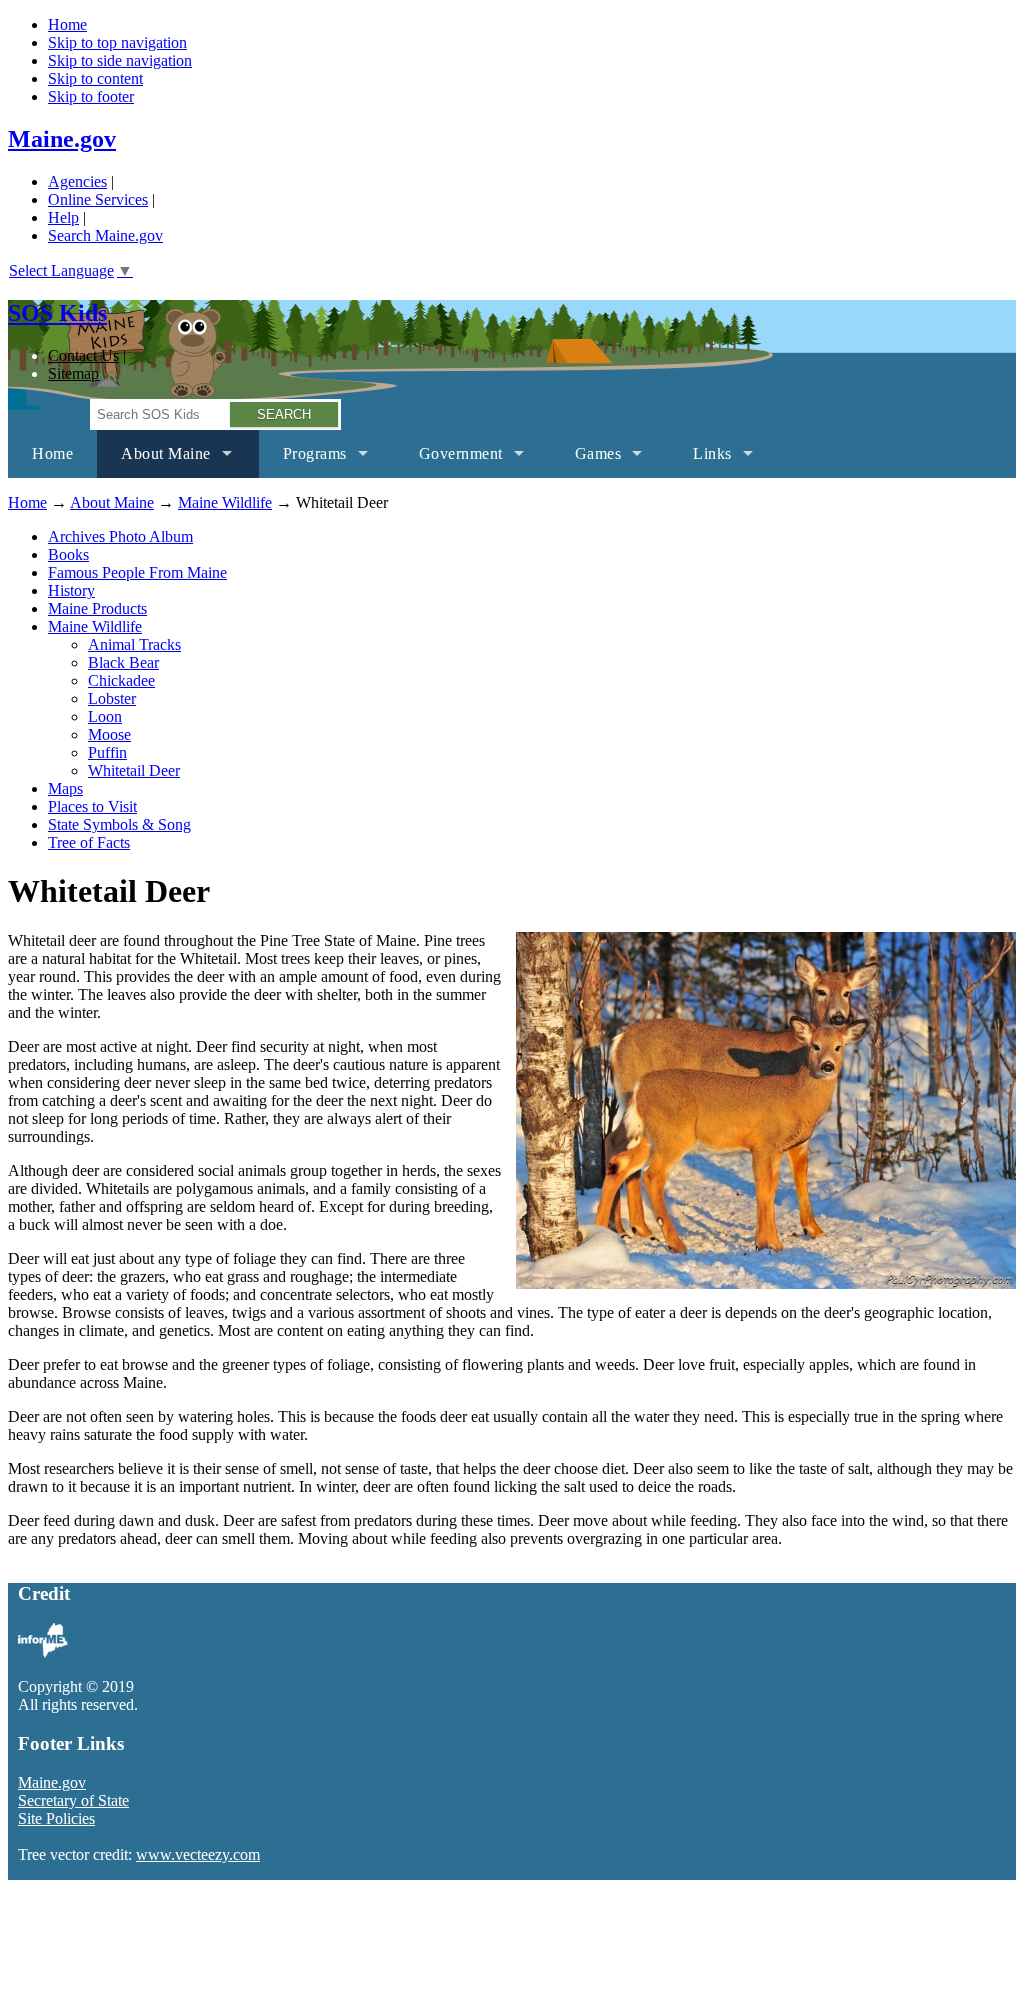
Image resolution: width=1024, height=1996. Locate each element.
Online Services (98, 199)
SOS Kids (57, 313)
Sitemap (73, 373)
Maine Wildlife (225, 502)
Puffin (107, 752)
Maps (65, 788)
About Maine (154, 461)
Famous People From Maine (137, 572)
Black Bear (123, 662)
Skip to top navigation (117, 42)
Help (63, 217)
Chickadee (121, 680)
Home (67, 24)
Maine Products (97, 608)
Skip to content (95, 78)
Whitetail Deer (134, 770)
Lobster (112, 698)
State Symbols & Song (119, 824)
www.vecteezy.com (198, 1854)
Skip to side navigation (120, 60)
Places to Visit (92, 806)
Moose (109, 734)
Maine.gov (62, 139)
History (71, 590)
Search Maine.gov (105, 235)
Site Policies (56, 1818)
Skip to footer (91, 96)
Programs (303, 461)
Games (586, 461)
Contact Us (83, 355)
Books (68, 554)
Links (700, 461)
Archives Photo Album (120, 536)
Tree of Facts (89, 842)
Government (449, 461)
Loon (105, 716)
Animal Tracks (134, 644)
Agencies (77, 181)
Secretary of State (73, 1800)
